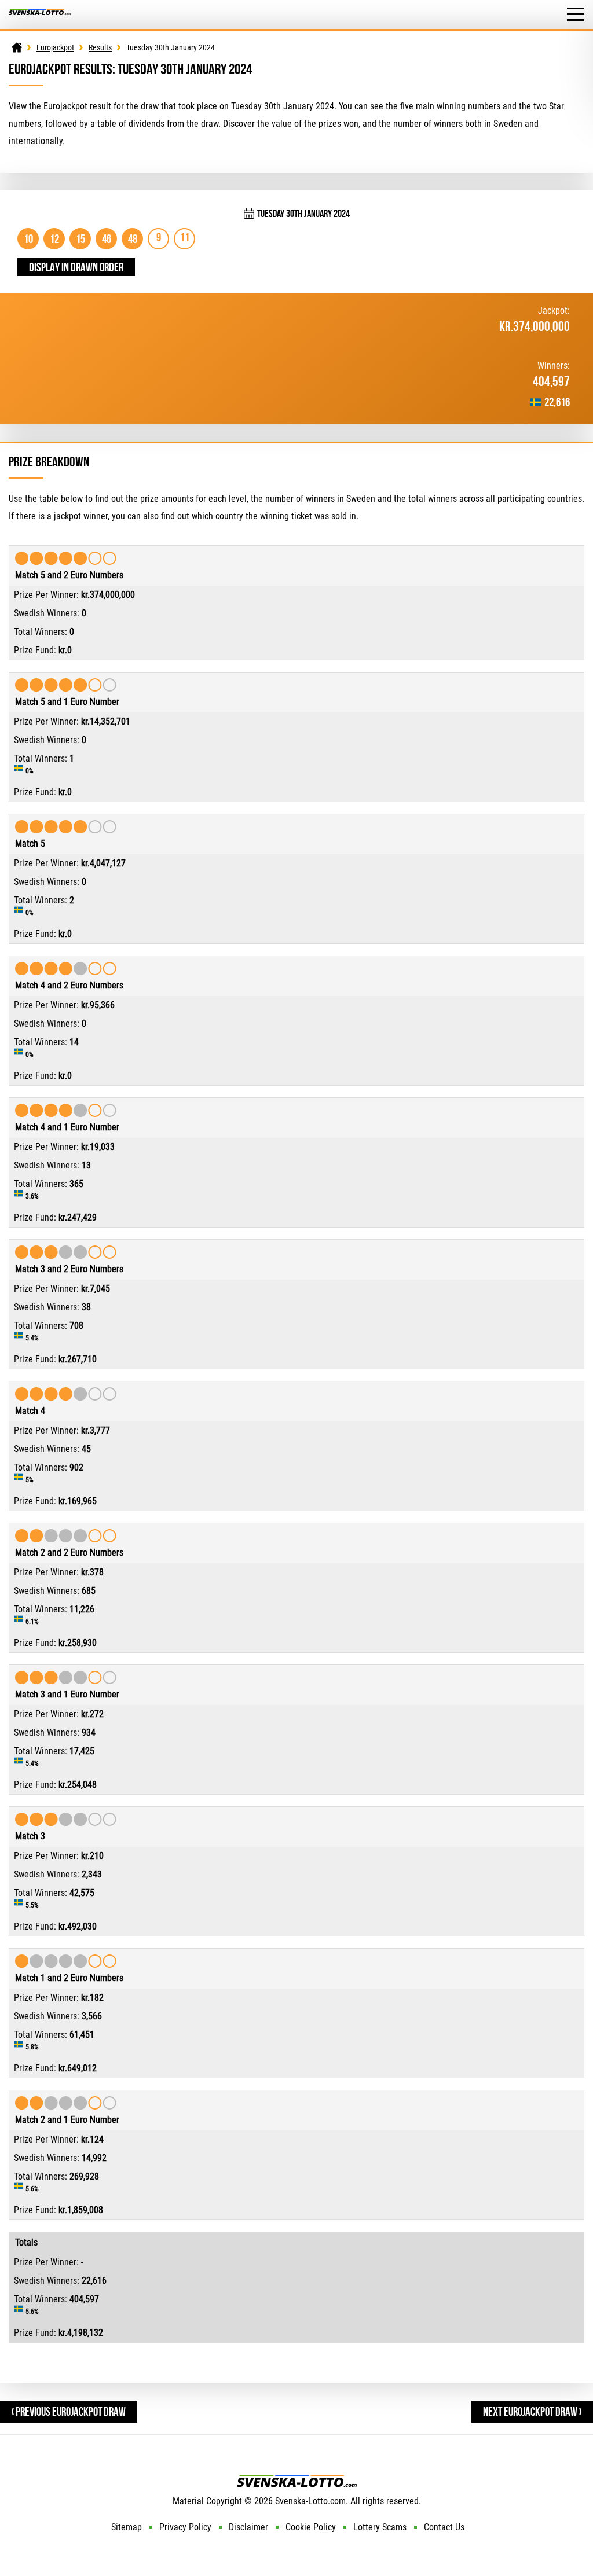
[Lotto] (17, 47)
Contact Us (444, 2527)
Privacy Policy (185, 2527)
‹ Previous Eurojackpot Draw (69, 2411)
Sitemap (127, 2527)
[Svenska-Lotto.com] (40, 15)
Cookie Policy (311, 2527)
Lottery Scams (380, 2527)
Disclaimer (248, 2527)
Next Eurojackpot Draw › (532, 2411)
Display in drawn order (76, 267)
